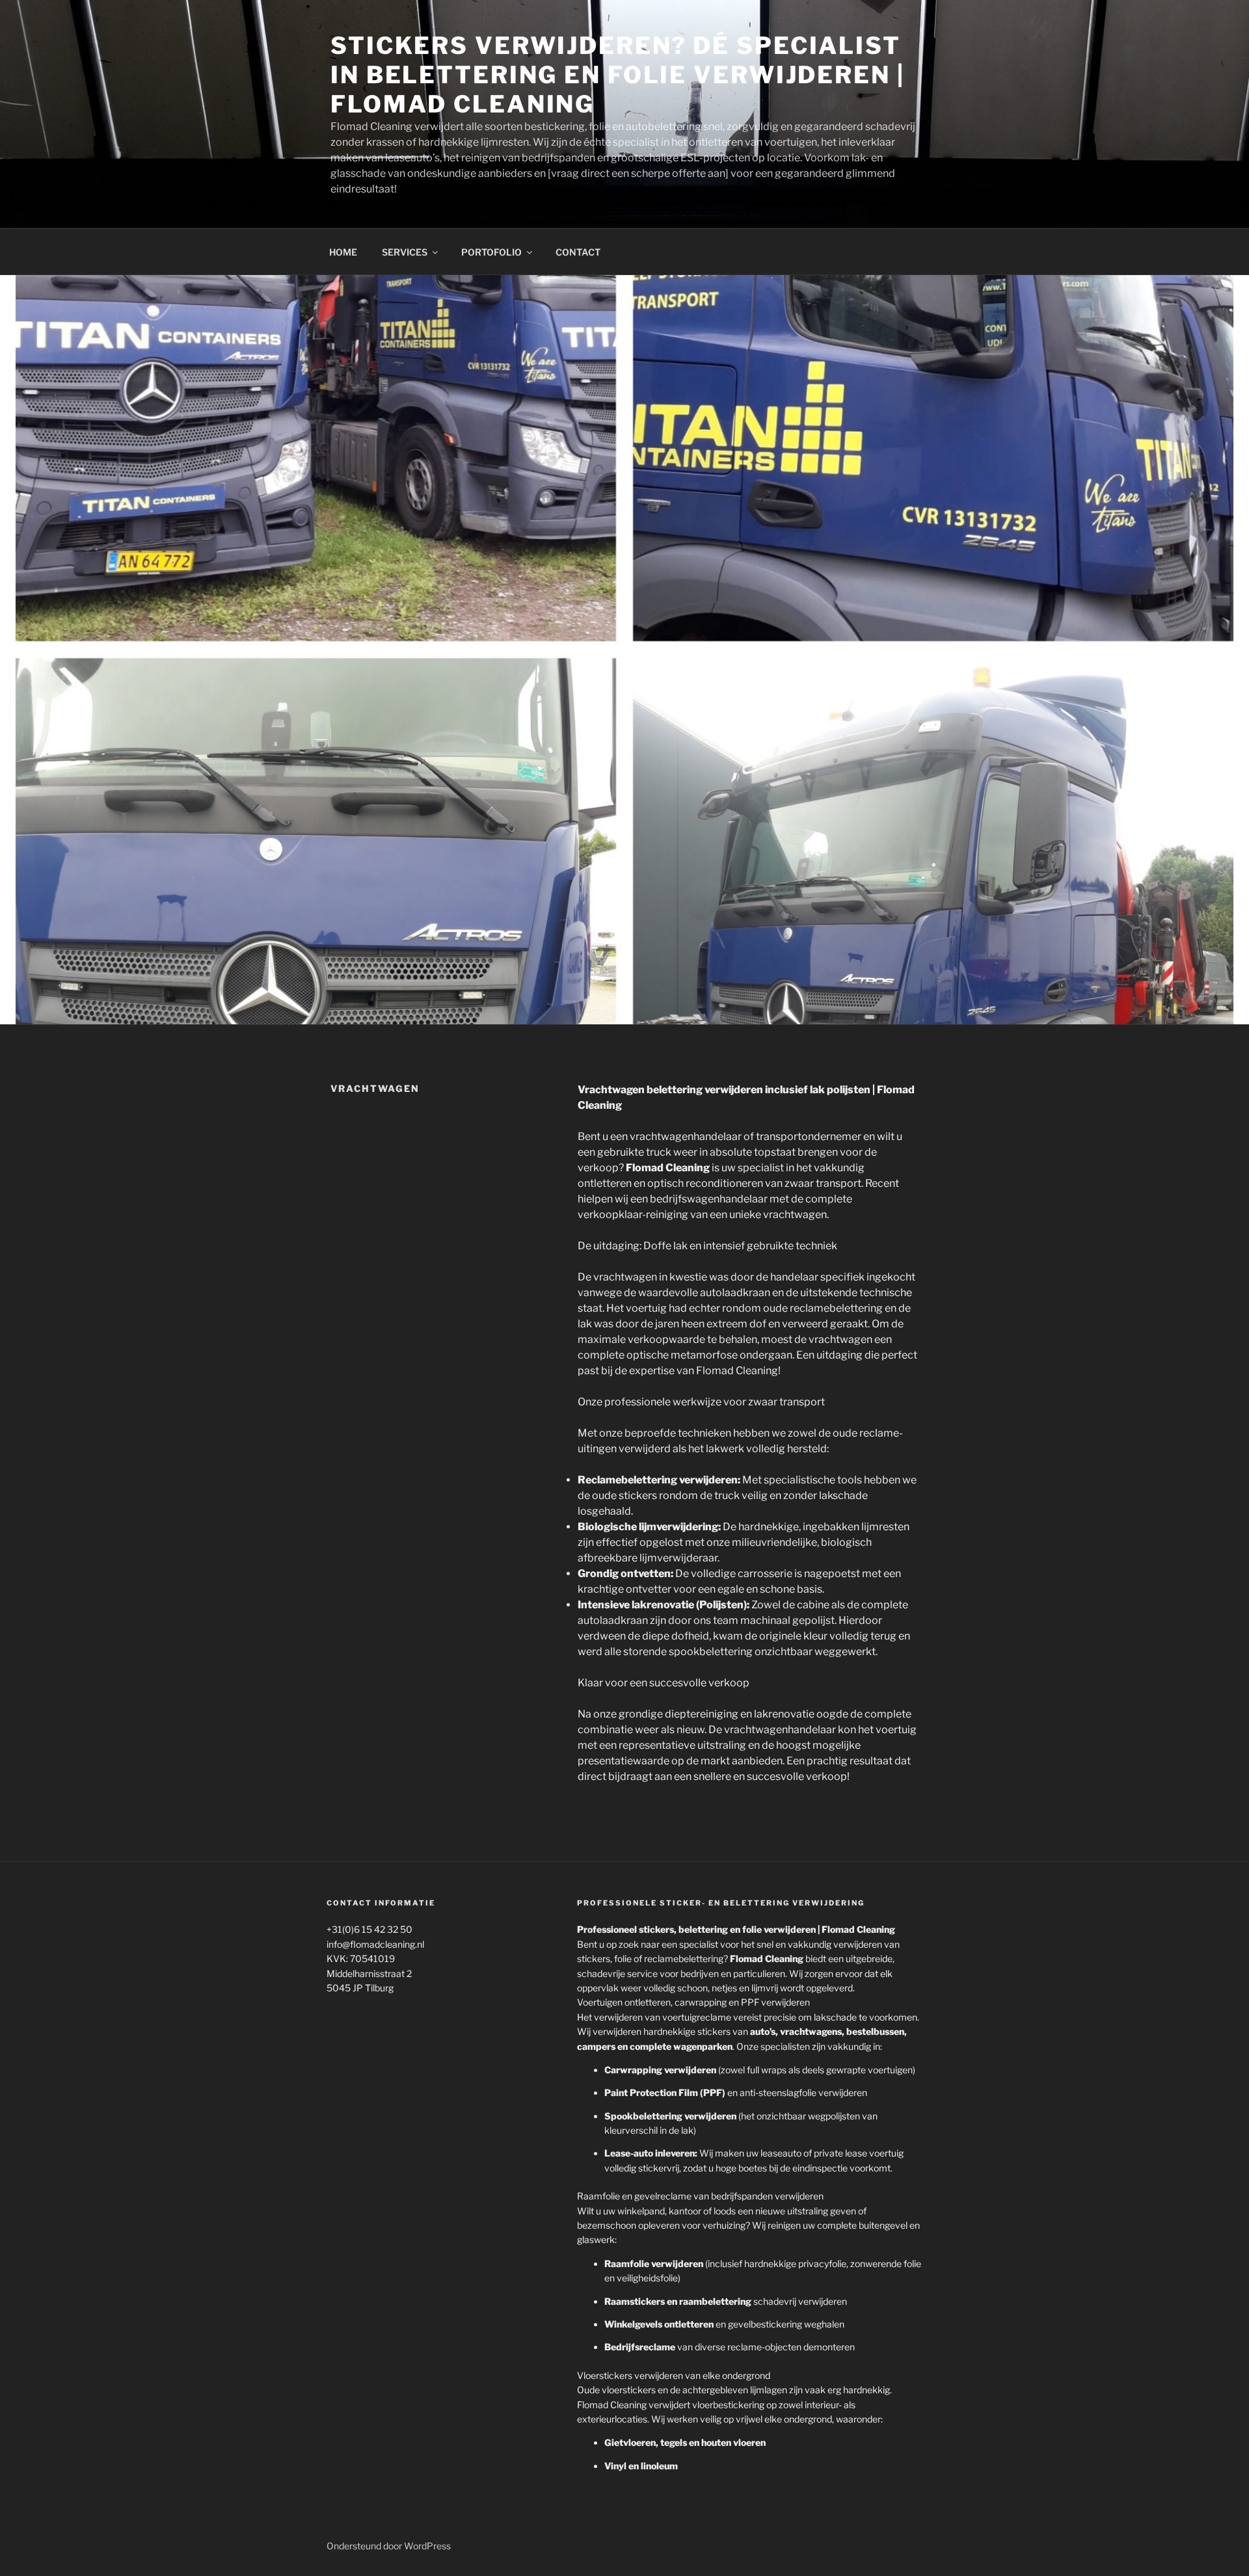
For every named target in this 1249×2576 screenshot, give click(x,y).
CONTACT (578, 252)
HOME (343, 252)
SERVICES (405, 252)
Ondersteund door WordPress (389, 2546)
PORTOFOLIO (491, 252)
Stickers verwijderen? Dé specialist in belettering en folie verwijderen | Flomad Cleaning (618, 75)
